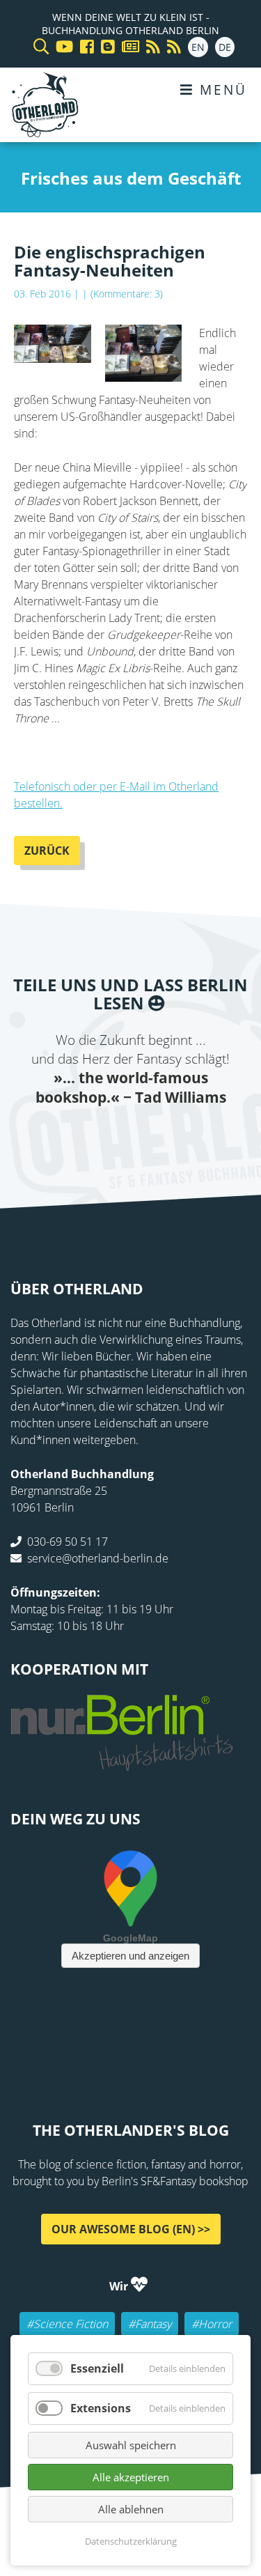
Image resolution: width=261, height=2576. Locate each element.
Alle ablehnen (131, 2509)
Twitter (75, 1135)
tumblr (187, 1135)
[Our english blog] (104, 47)
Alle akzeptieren (131, 2477)
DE (225, 47)
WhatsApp (159, 1135)
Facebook (47, 1135)
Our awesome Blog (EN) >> (131, 2229)
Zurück (47, 851)
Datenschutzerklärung (131, 2541)
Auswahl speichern (131, 2445)
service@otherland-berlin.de (98, 1558)
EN (198, 47)
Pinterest (214, 1135)
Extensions (101, 2408)
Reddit (131, 1135)
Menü (221, 90)
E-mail (103, 1135)
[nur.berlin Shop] (122, 1763)
